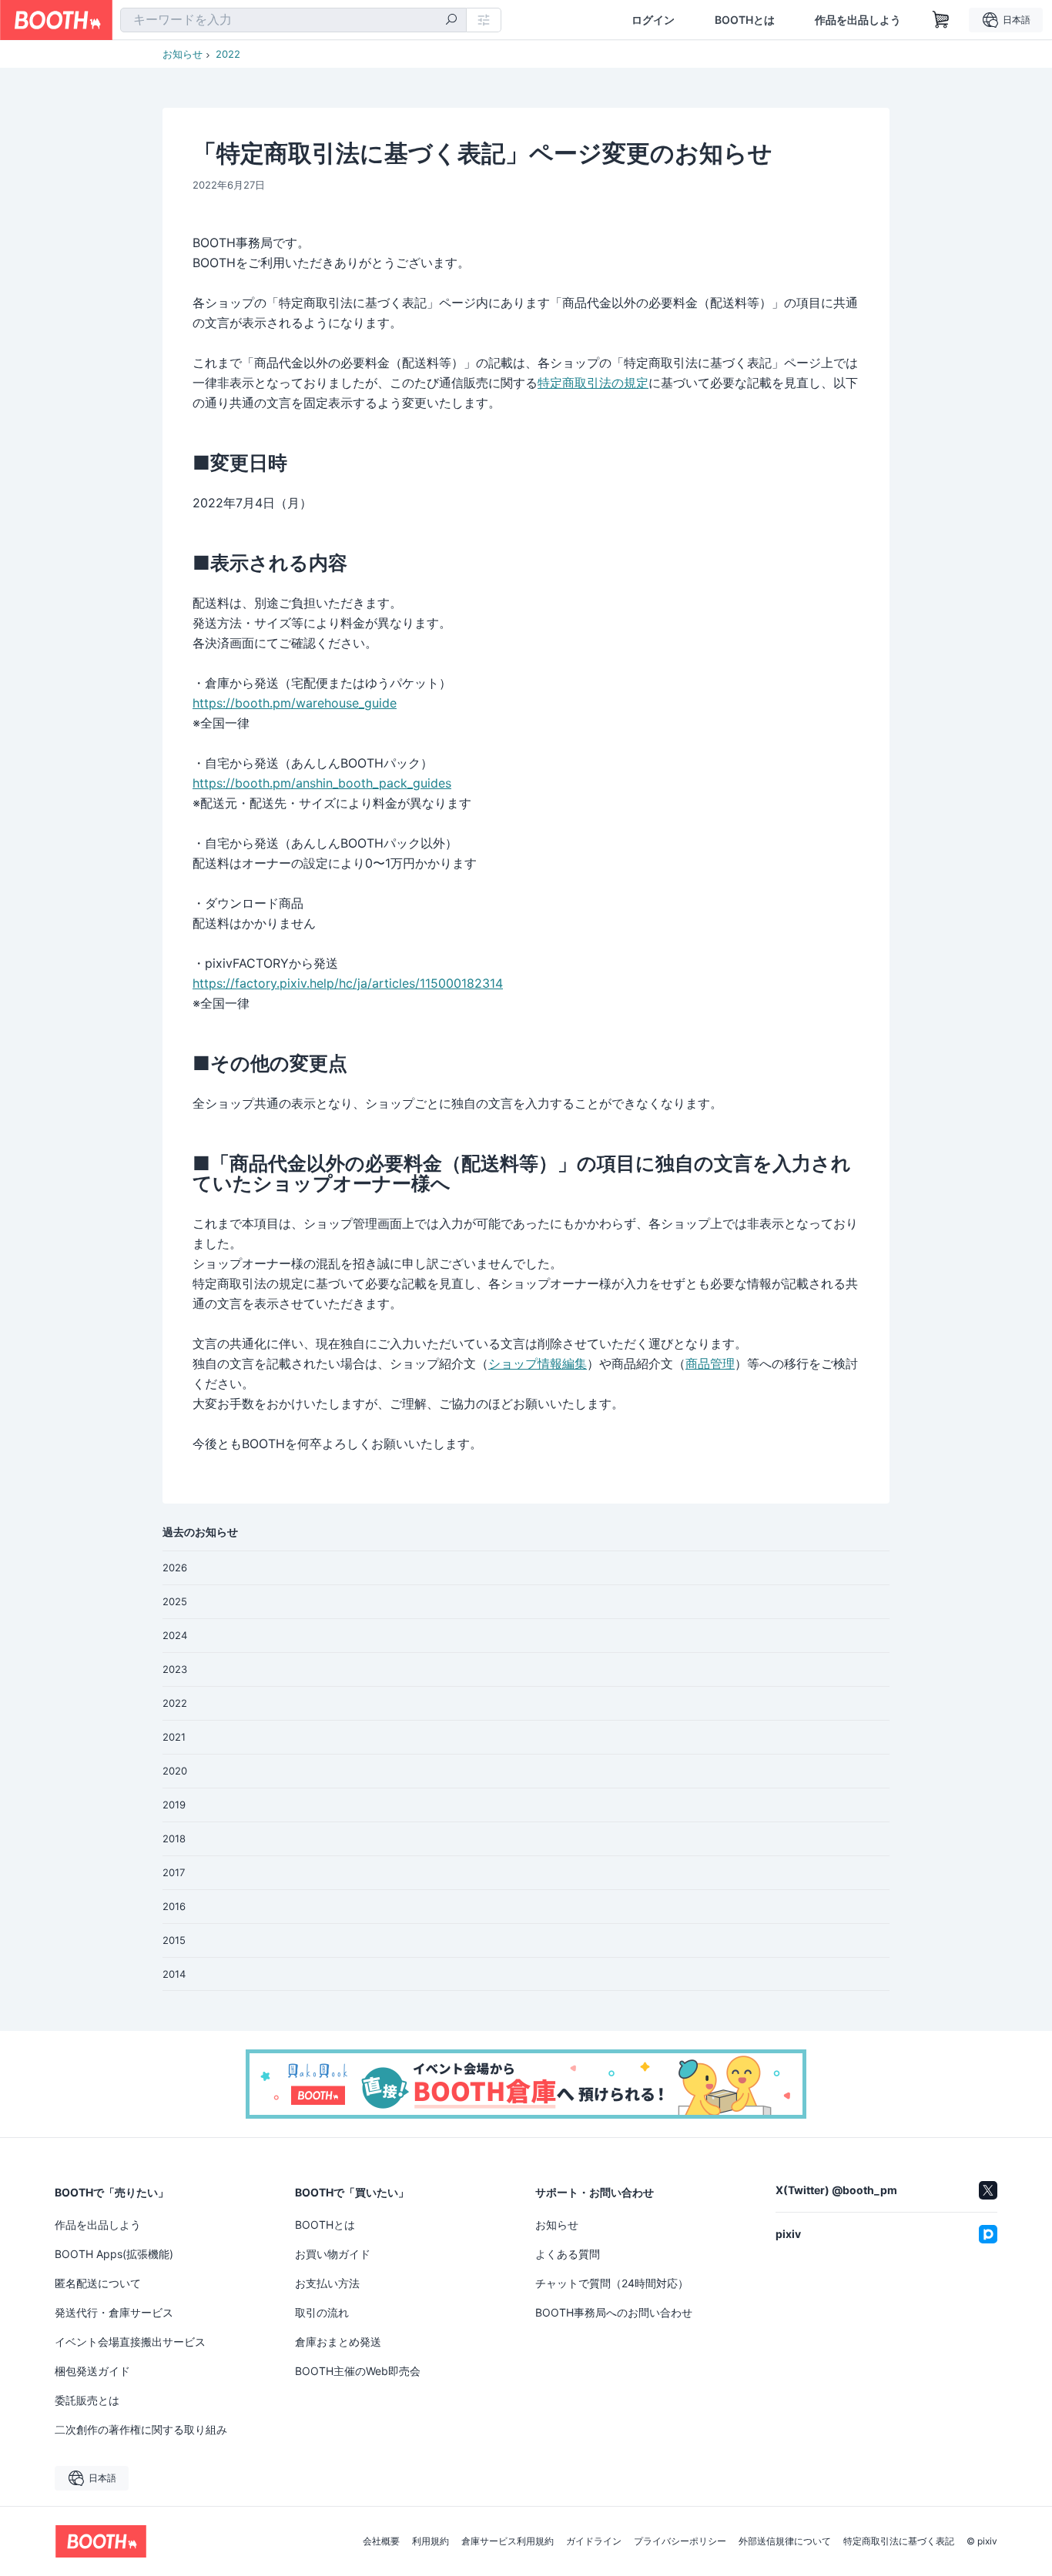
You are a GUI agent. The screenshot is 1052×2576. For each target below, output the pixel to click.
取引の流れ (322, 2312)
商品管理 (710, 1363)
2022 (228, 54)
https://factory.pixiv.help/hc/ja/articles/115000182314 (348, 983)
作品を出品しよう (858, 20)
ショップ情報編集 (538, 1363)
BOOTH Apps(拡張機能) (114, 2254)
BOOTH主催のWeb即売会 (358, 2371)
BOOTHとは (745, 20)
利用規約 (431, 2541)
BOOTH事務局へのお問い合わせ (614, 2312)
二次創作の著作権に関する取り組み (141, 2429)
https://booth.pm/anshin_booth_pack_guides (322, 783)
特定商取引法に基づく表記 (899, 2541)
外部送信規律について (785, 2541)
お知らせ (183, 54)
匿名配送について (98, 2283)
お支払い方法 (327, 2283)
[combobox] (293, 20)
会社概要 (381, 2541)
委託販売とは (87, 2400)
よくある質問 (568, 2254)
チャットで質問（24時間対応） (612, 2283)
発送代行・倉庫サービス (114, 2312)
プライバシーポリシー (680, 2541)
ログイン (653, 20)
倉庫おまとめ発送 (338, 2342)
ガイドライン (594, 2541)
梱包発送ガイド (92, 2371)
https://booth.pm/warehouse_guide (295, 703)
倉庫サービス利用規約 (508, 2541)
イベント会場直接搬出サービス (130, 2342)
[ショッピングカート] (941, 20)
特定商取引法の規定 (593, 383)
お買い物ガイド (333, 2254)
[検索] (451, 21)
